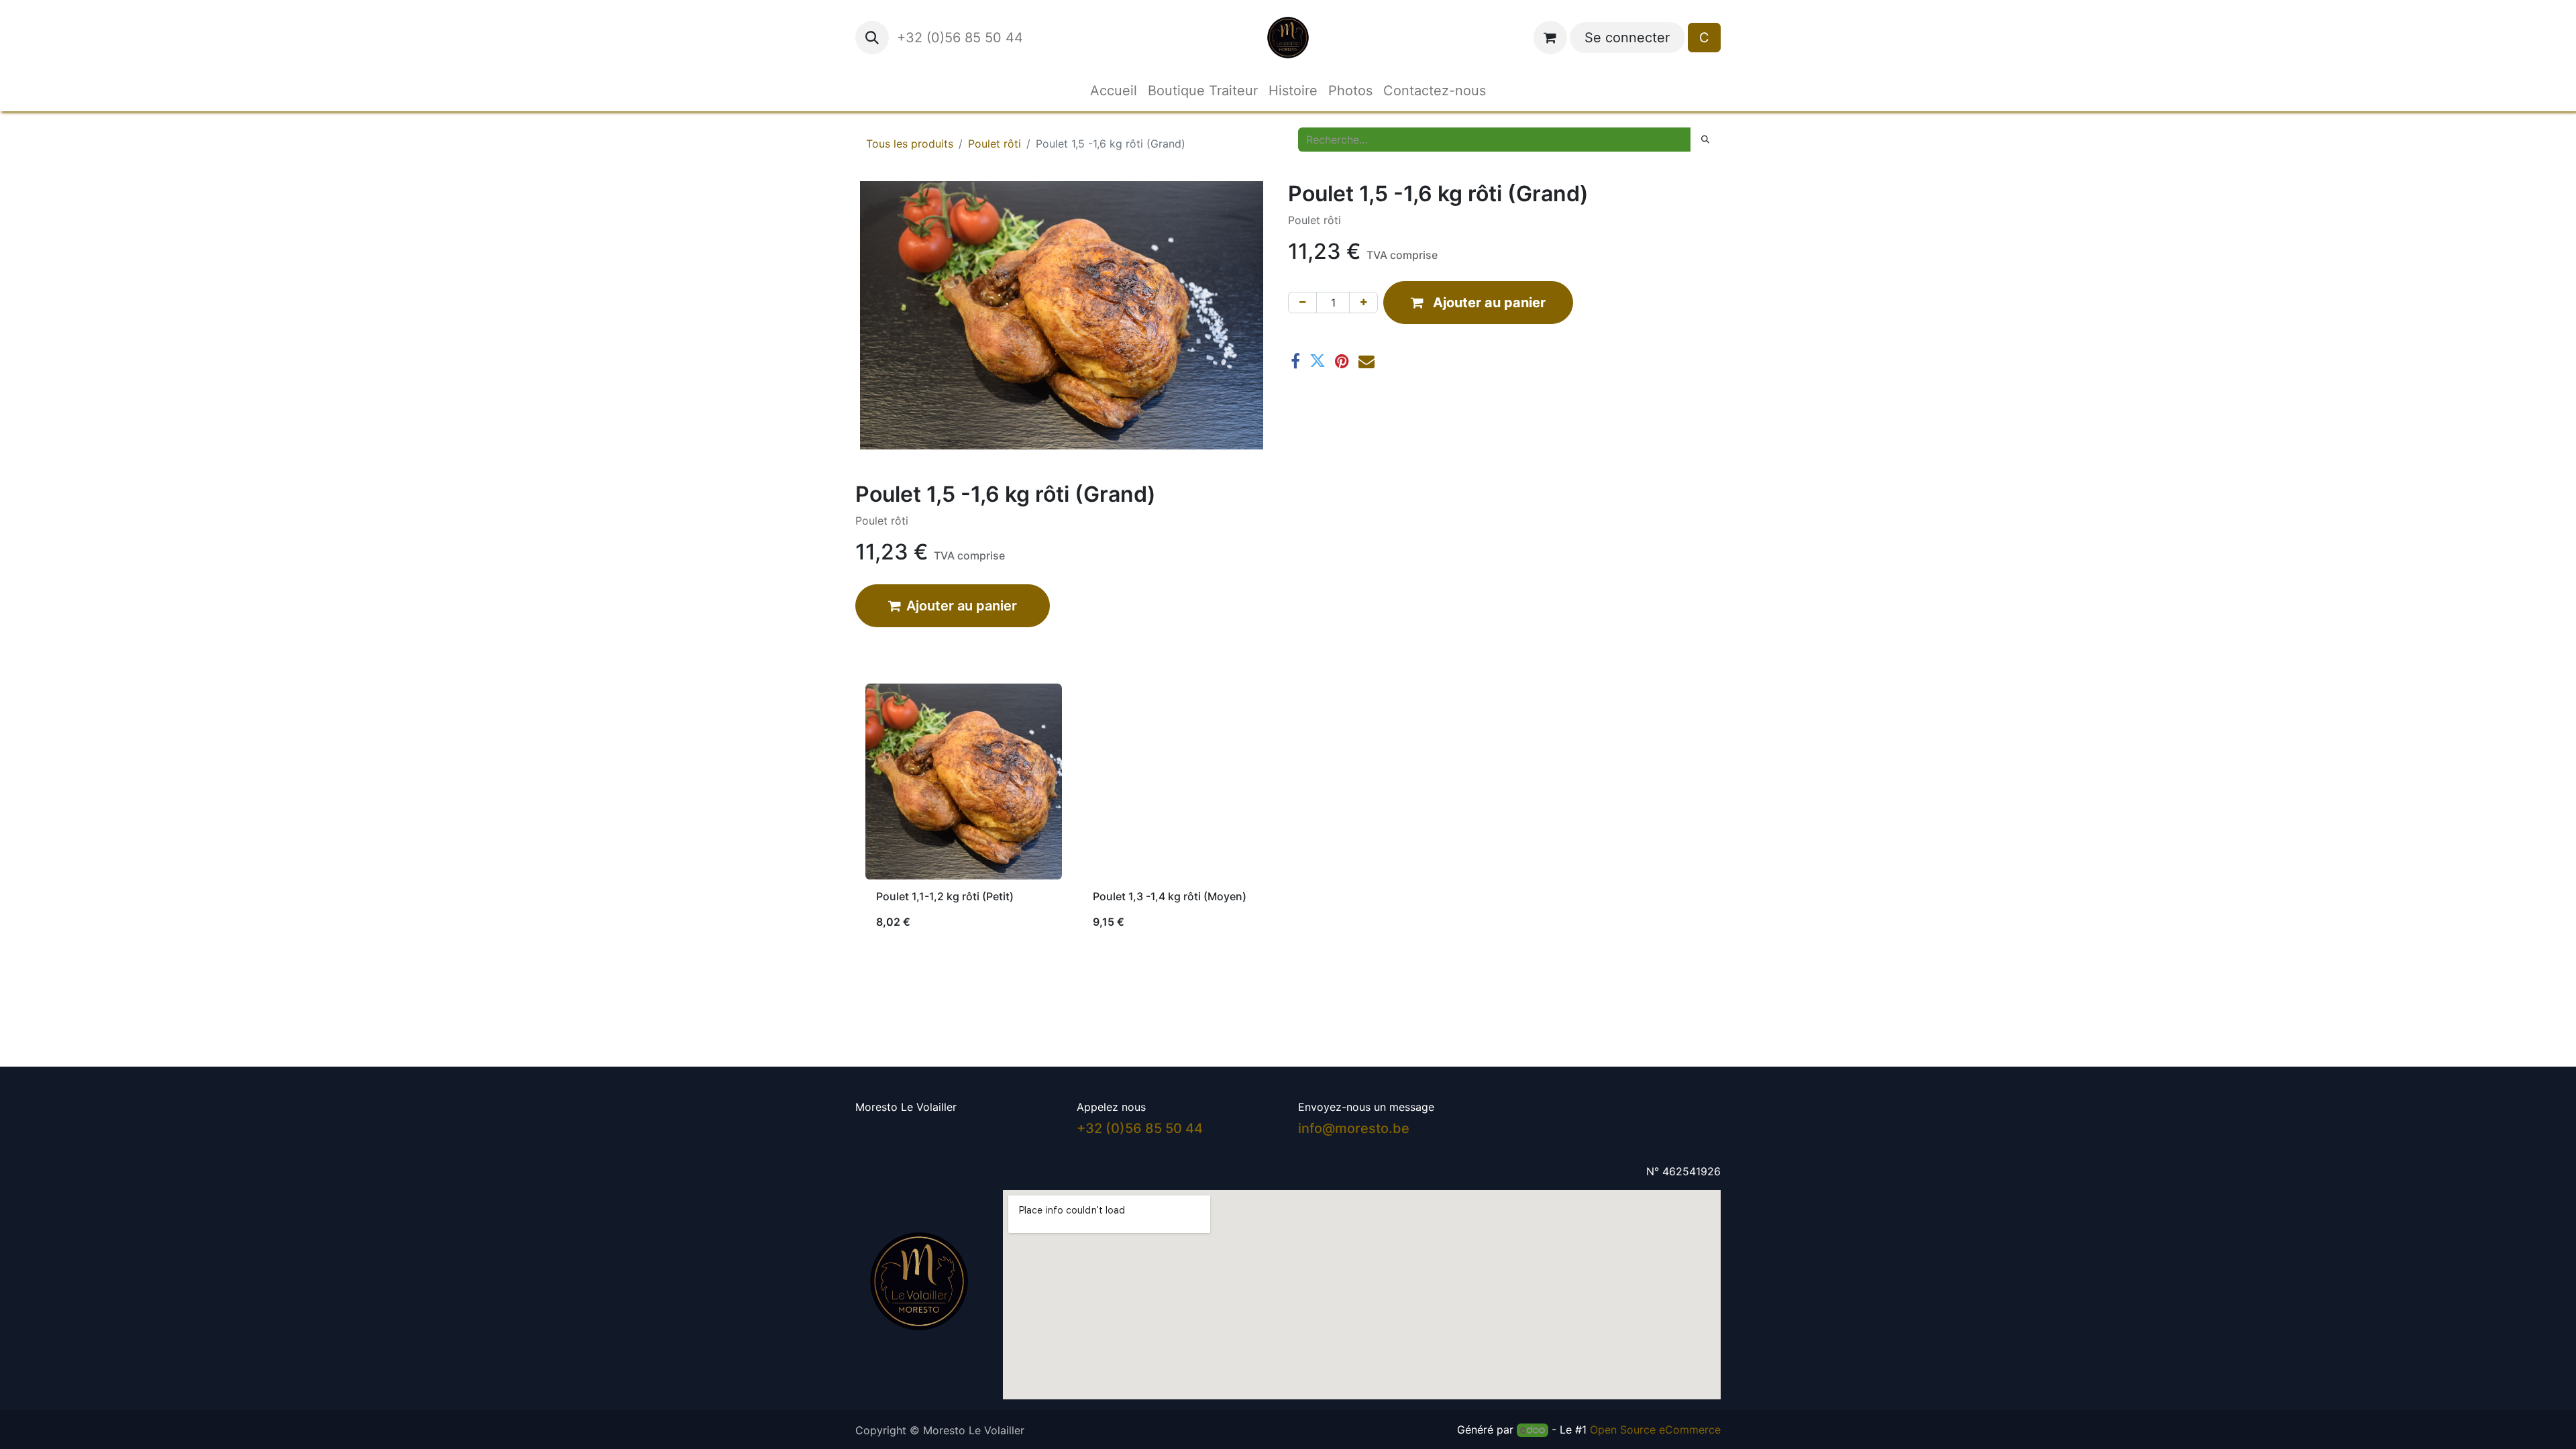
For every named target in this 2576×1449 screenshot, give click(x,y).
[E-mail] (1366, 361)
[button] (872, 38)
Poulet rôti (995, 144)
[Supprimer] (1302, 303)
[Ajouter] (1363, 303)
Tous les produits (910, 144)
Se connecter (1627, 38)
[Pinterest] (1342, 361)
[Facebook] (1295, 361)
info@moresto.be (1354, 1128)
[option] (1288, 812)
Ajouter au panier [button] (962, 606)
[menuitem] (1114, 91)
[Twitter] (1318, 361)
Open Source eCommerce (1655, 1430)
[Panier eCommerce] (1550, 38)
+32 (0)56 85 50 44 (962, 38)
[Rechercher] (1705, 140)
